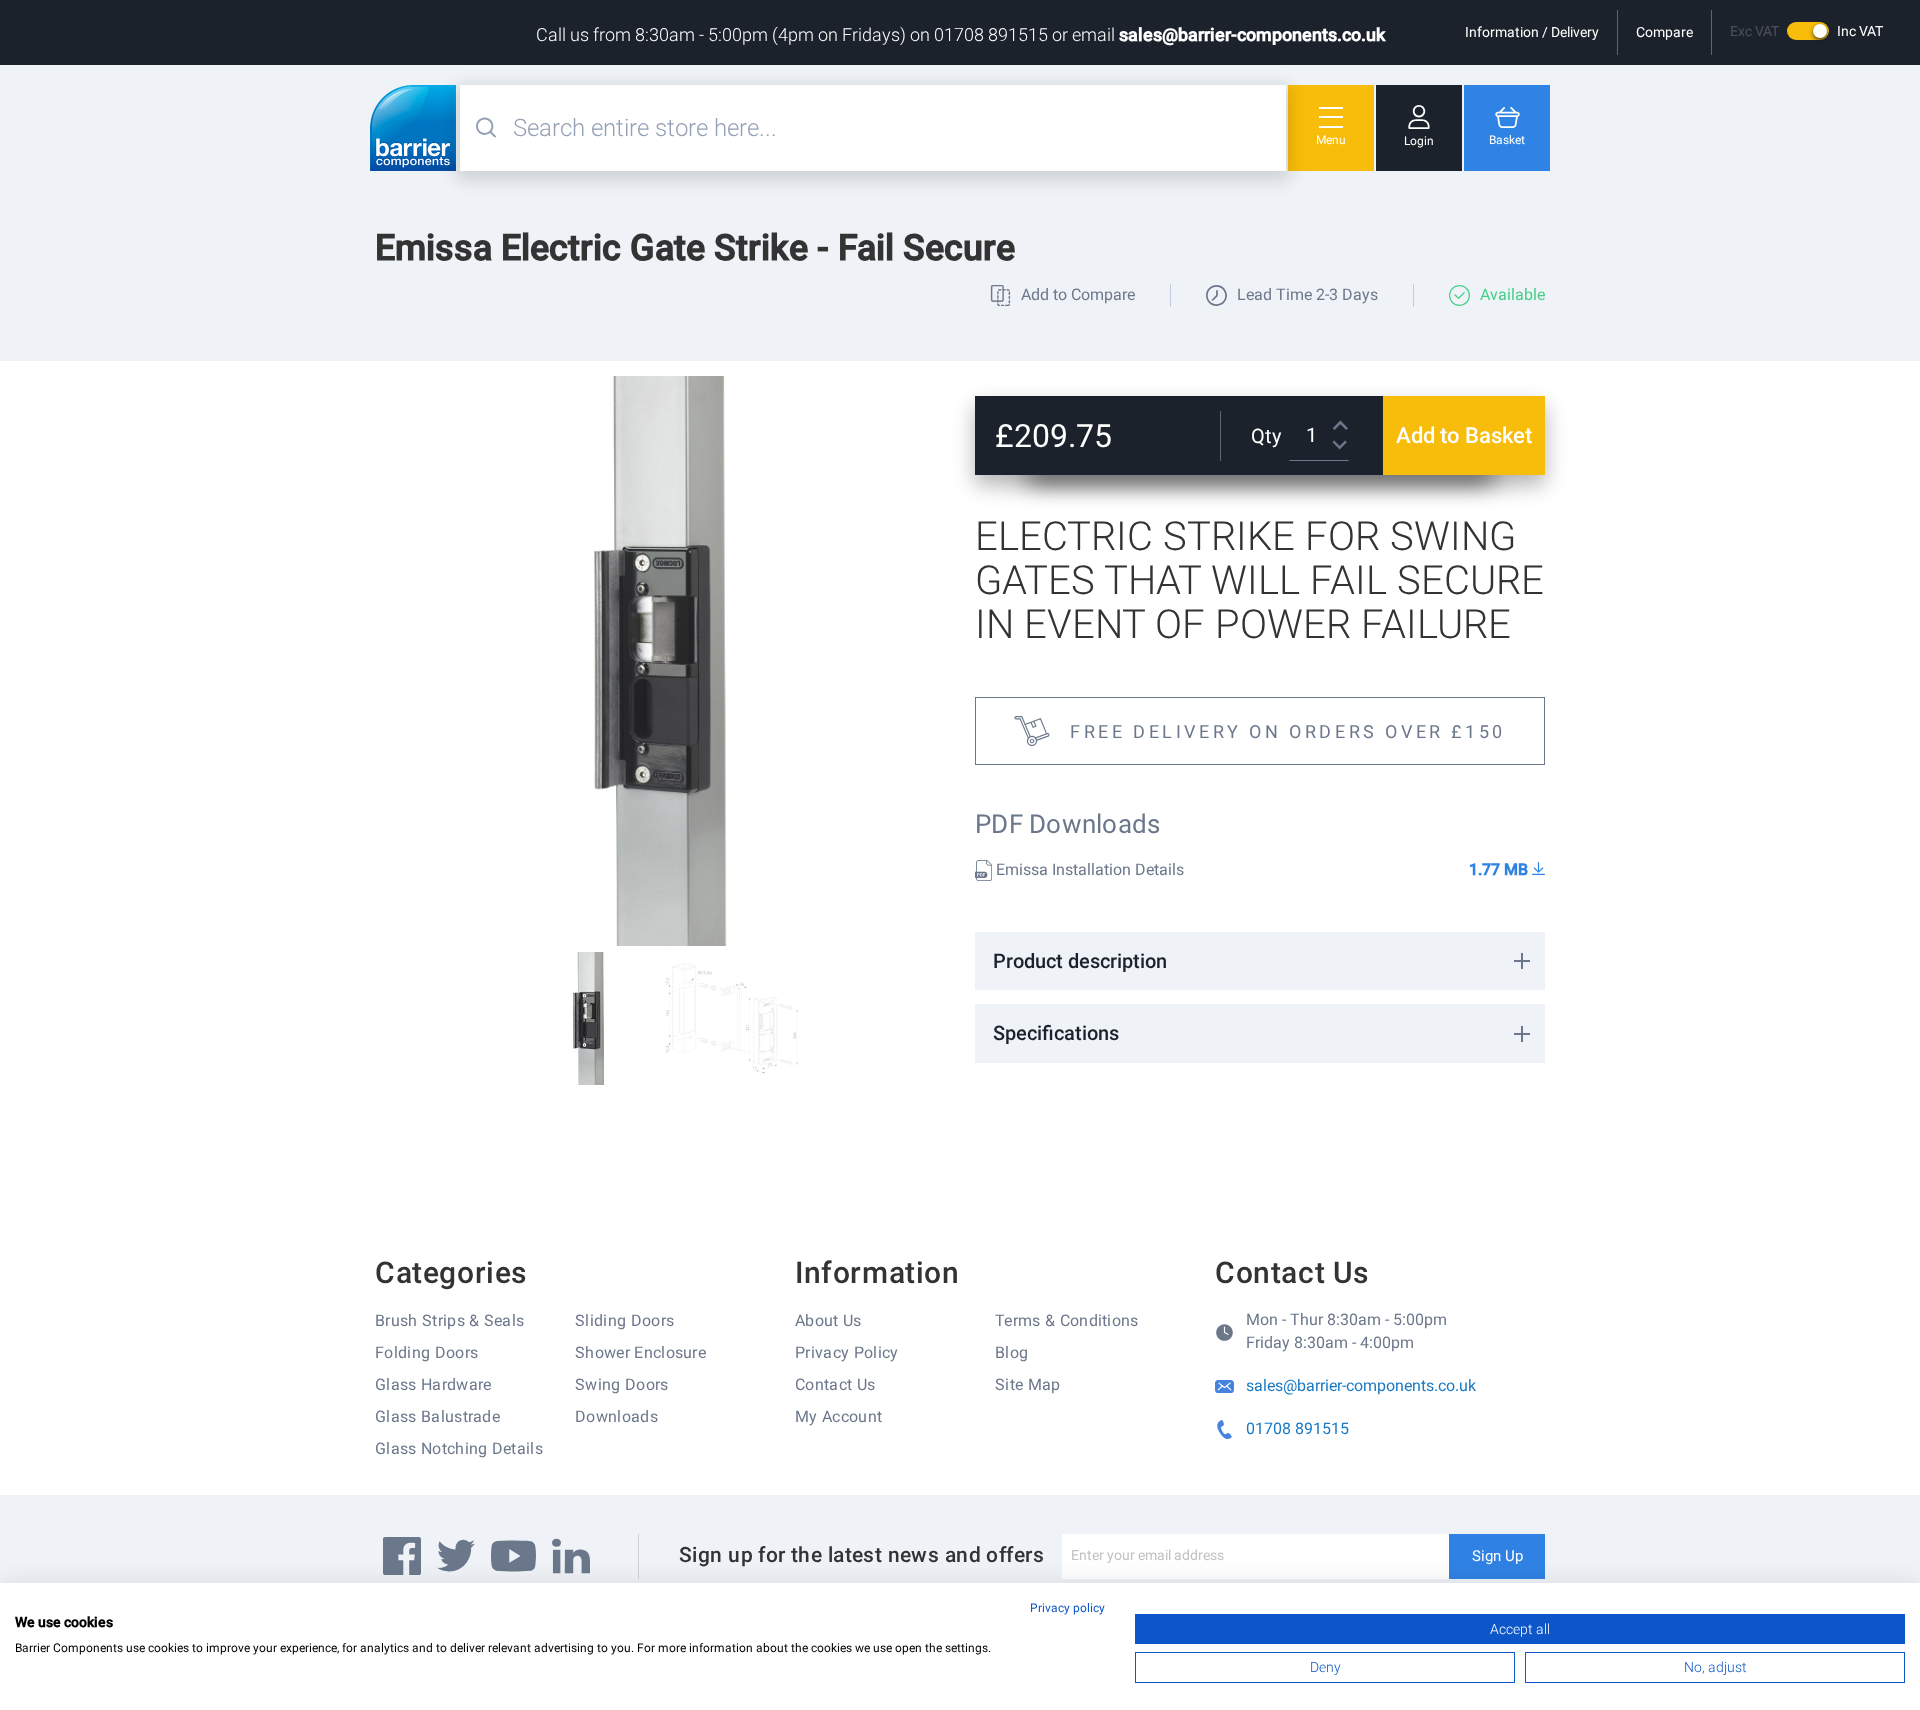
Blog (1011, 1352)
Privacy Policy (846, 1352)
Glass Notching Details (459, 1448)
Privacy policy (1067, 1608)
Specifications (1056, 1033)
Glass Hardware (433, 1384)
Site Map (1028, 1384)
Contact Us (835, 1384)
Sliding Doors (624, 1320)
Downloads (616, 1416)
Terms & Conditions (1067, 1320)
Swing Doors (622, 1384)
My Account (838, 1416)
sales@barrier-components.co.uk (1252, 34)
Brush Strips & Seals (449, 1320)
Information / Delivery (1532, 32)
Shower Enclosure (640, 1352)
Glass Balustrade (437, 1416)
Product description (1080, 961)
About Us (828, 1320)
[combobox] (897, 128)
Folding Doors (426, 1352)
